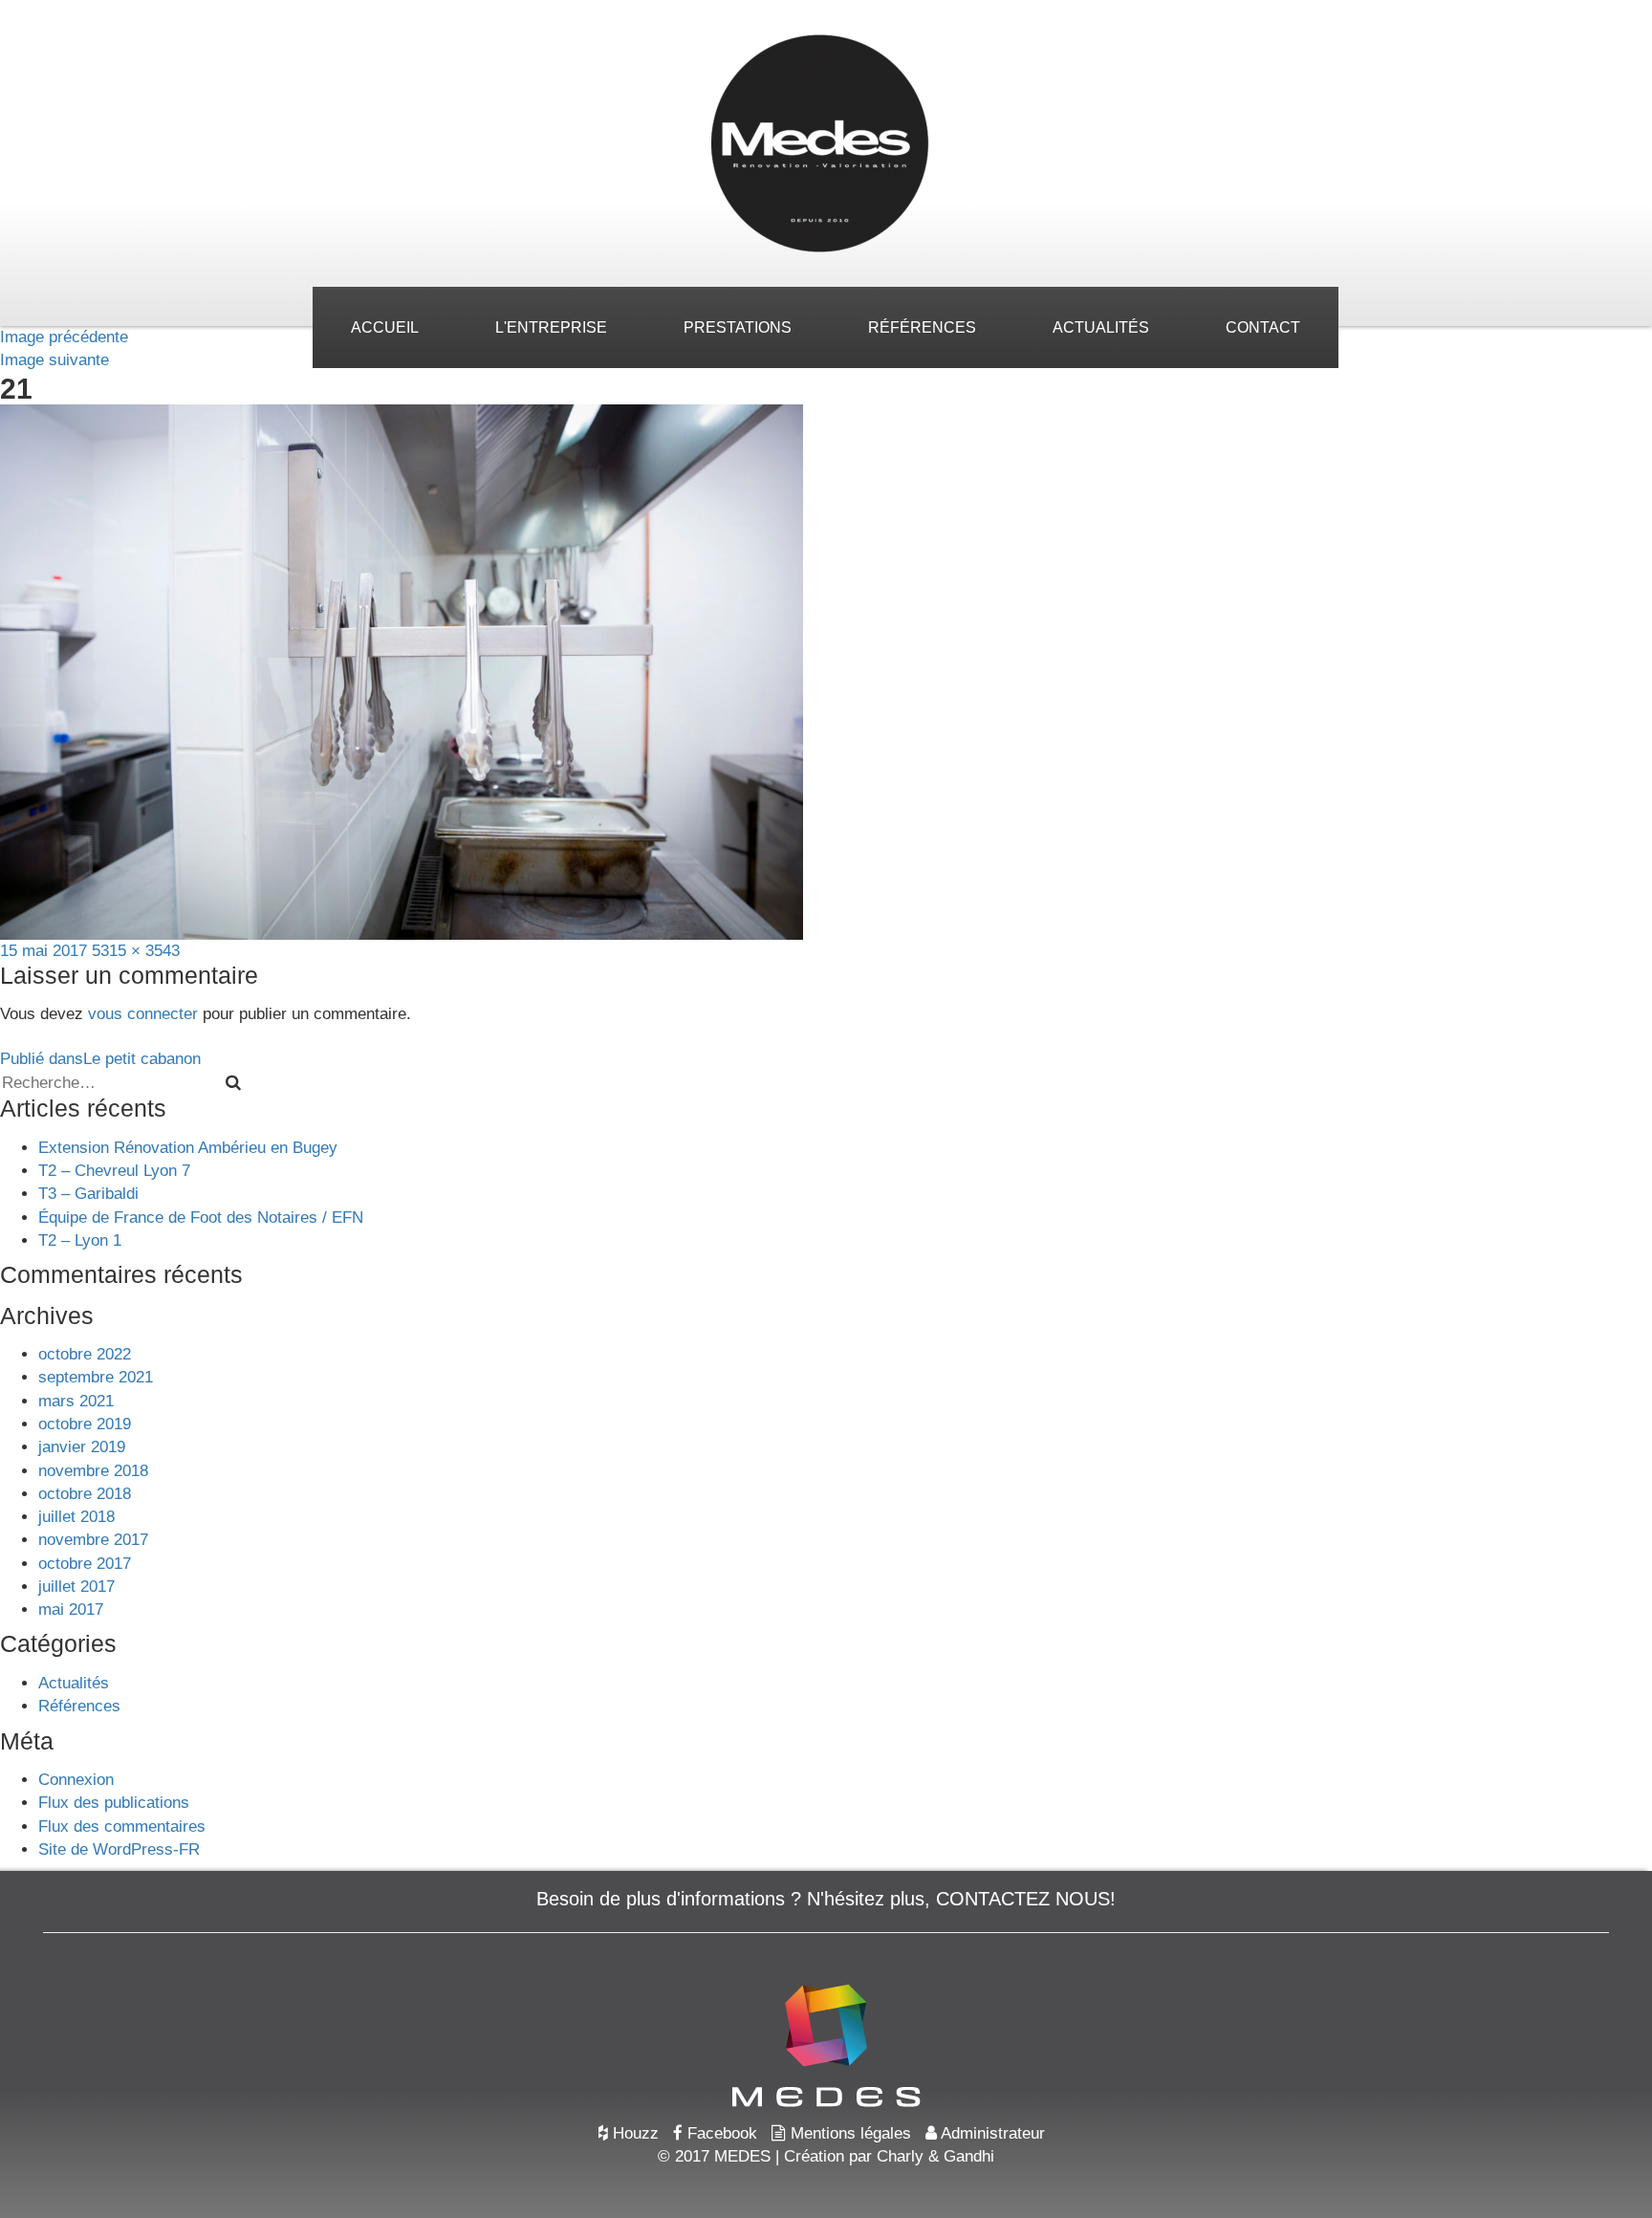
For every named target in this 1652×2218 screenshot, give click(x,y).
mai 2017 (71, 1609)
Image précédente (64, 337)
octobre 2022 (85, 1354)
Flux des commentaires (122, 1827)
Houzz (633, 2133)
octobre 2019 (85, 1424)
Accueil (385, 327)
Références (922, 327)
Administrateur (991, 2133)
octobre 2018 (85, 1494)
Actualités (1101, 327)
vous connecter (143, 1014)
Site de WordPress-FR (119, 1849)
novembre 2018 (93, 1471)
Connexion (76, 1780)
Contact (1263, 327)
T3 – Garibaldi (88, 1194)
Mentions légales (848, 2133)
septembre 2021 (96, 1377)
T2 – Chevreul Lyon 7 (114, 1171)
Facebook (720, 2133)
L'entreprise (551, 327)
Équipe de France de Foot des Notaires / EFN (201, 1218)
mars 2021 (76, 1401)
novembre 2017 (93, 1540)
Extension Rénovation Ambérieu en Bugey (188, 1148)
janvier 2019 (82, 1447)
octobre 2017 (85, 1564)
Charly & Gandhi (935, 2156)
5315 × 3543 (136, 951)
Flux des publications (114, 1803)
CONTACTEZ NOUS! (1026, 1899)
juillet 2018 (76, 1517)
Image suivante (54, 360)
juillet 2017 (76, 1587)
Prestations (738, 327)
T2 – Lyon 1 (80, 1240)
